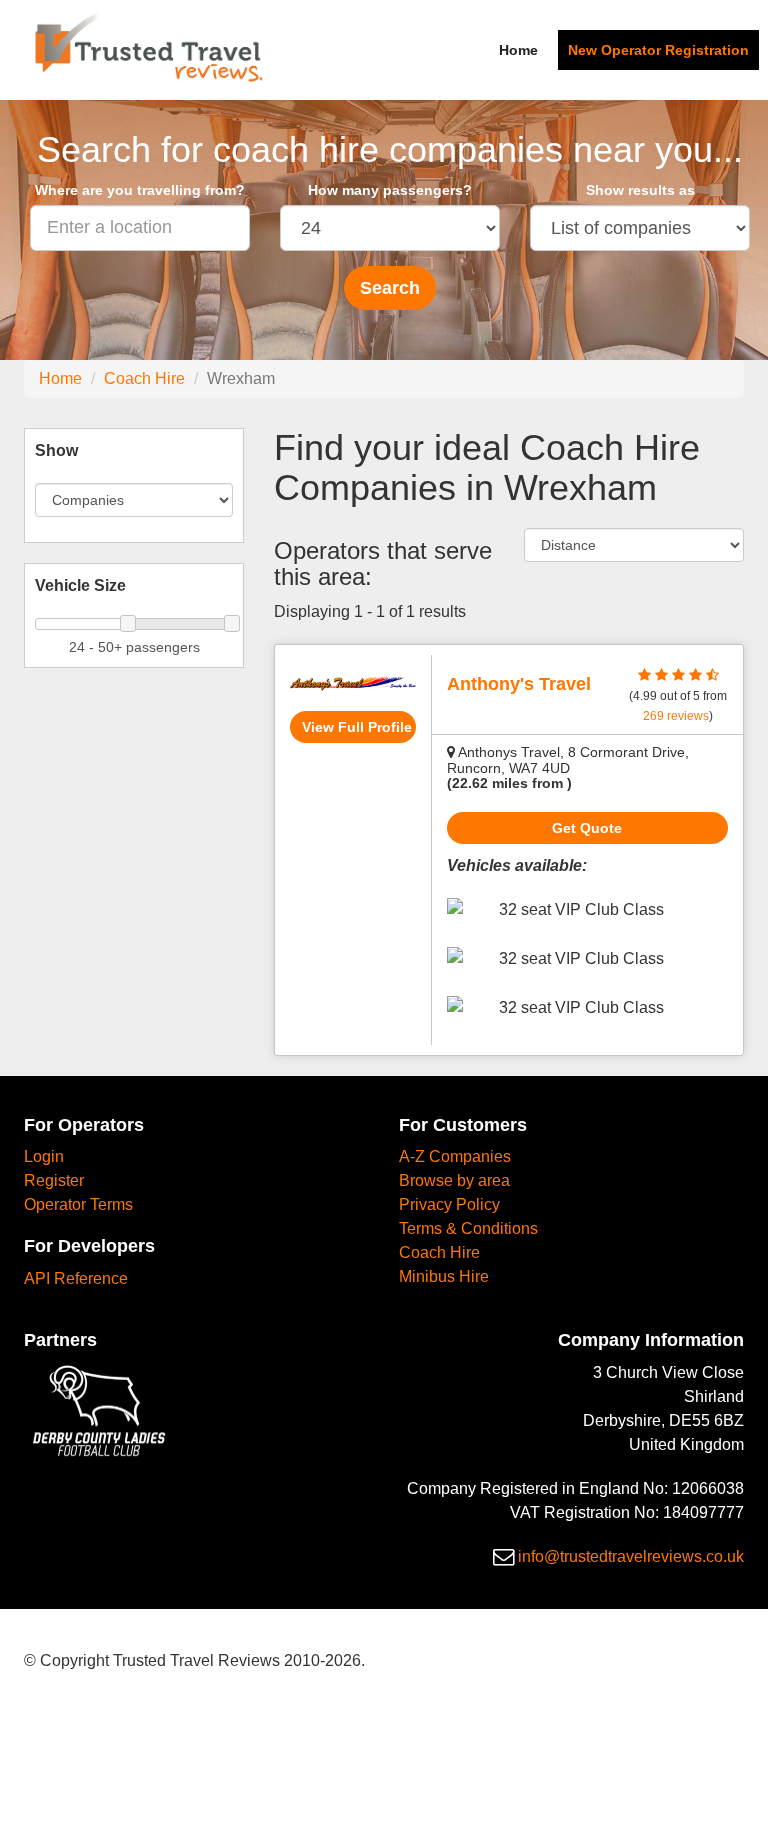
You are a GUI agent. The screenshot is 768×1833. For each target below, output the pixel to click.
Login (44, 1156)
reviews (676, 716)
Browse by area (454, 1180)
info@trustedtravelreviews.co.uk (631, 1556)
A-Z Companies (455, 1156)
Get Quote (587, 828)
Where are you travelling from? (140, 190)
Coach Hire (144, 378)
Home (518, 50)
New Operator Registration (658, 50)
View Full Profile (357, 727)
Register (54, 1180)
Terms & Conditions (468, 1228)
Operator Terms (78, 1204)
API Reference (76, 1278)
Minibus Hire (444, 1276)
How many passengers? (390, 190)
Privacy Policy (449, 1204)
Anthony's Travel (519, 684)
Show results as (640, 190)
